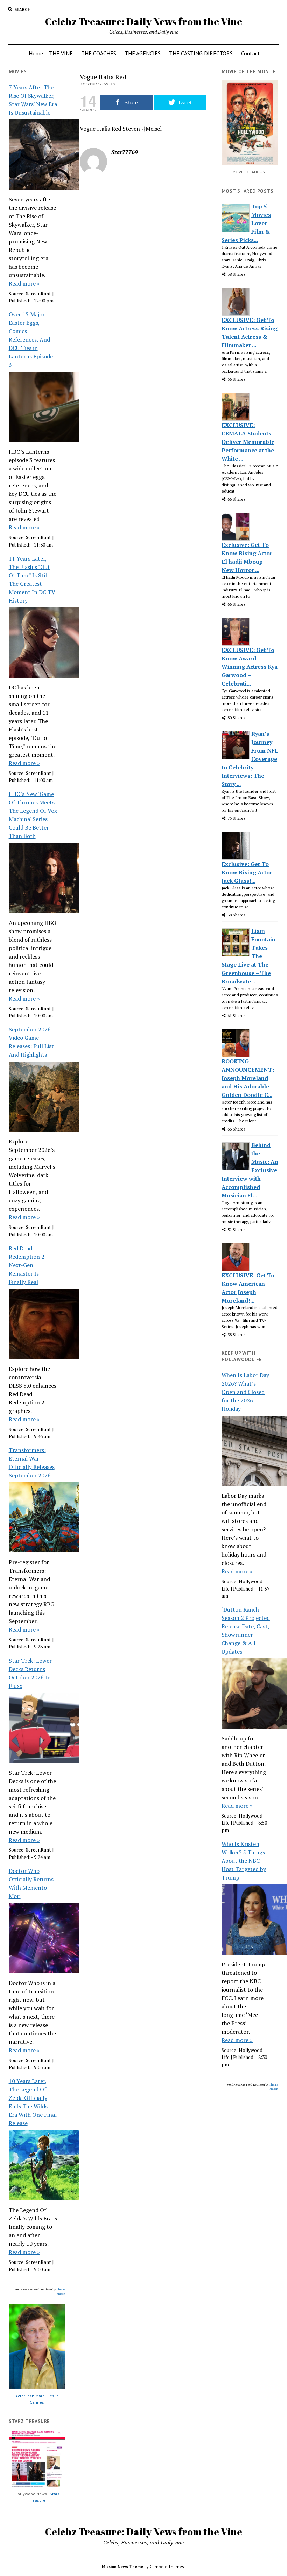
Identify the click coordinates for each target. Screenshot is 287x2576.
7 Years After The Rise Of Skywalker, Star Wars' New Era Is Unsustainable (33, 100)
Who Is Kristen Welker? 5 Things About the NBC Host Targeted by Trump (244, 1861)
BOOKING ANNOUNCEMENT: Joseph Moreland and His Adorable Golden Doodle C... (248, 1078)
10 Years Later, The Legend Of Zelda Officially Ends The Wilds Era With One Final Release (33, 2102)
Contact (251, 53)
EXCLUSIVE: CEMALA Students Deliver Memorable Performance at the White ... (248, 442)
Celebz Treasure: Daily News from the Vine (144, 21)
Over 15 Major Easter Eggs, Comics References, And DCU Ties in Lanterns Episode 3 (31, 339)
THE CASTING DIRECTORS (201, 53)
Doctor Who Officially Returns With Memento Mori (31, 1883)
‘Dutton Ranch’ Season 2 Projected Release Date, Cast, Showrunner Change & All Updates (246, 1630)
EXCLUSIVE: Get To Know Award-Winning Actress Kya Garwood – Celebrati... (250, 667)
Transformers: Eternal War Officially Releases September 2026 (32, 1463)
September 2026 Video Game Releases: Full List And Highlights (31, 1042)
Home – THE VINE (51, 53)
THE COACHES (99, 53)
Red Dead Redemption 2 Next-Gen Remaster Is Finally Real (27, 1265)
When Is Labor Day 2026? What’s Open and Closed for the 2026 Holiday (245, 1392)
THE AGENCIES (143, 53)
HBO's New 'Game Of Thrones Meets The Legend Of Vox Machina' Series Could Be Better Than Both (33, 815)
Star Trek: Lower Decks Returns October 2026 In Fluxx (30, 1673)
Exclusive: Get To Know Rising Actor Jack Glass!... (247, 872)
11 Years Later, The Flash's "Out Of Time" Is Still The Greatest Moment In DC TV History (32, 579)
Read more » (24, 283)
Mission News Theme (122, 2566)
